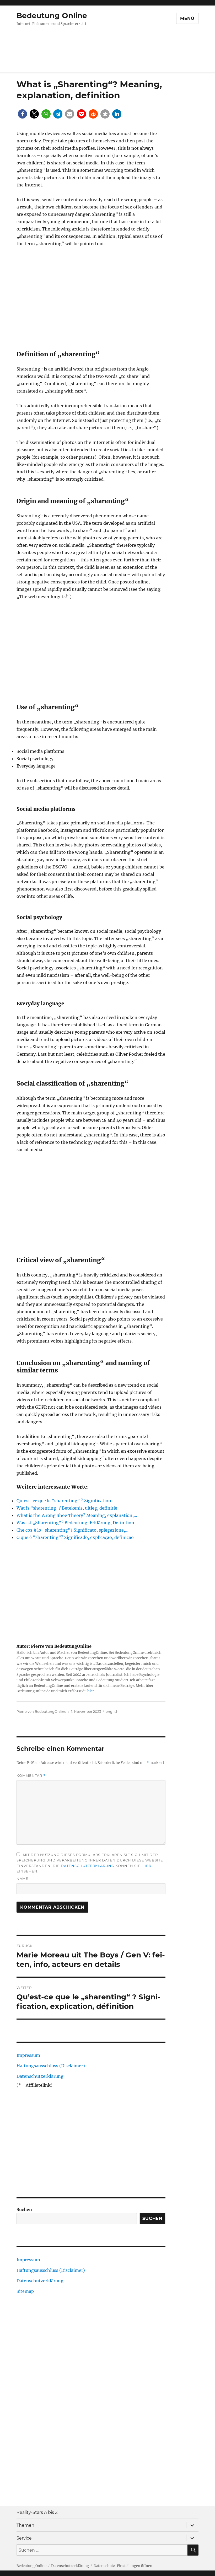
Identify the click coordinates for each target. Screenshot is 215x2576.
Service (24, 2538)
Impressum (28, 2055)
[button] (22, 114)
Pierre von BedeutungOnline (41, 1711)
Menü (187, 18)
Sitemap (25, 2291)
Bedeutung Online (52, 15)
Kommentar (31, 1776)
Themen (25, 2525)
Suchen (24, 2209)
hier (91, 1691)
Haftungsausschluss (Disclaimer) (51, 2066)
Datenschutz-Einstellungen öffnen (123, 2566)
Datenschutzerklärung (88, 1866)
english (112, 1711)
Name (22, 1879)
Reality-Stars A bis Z (37, 2512)
